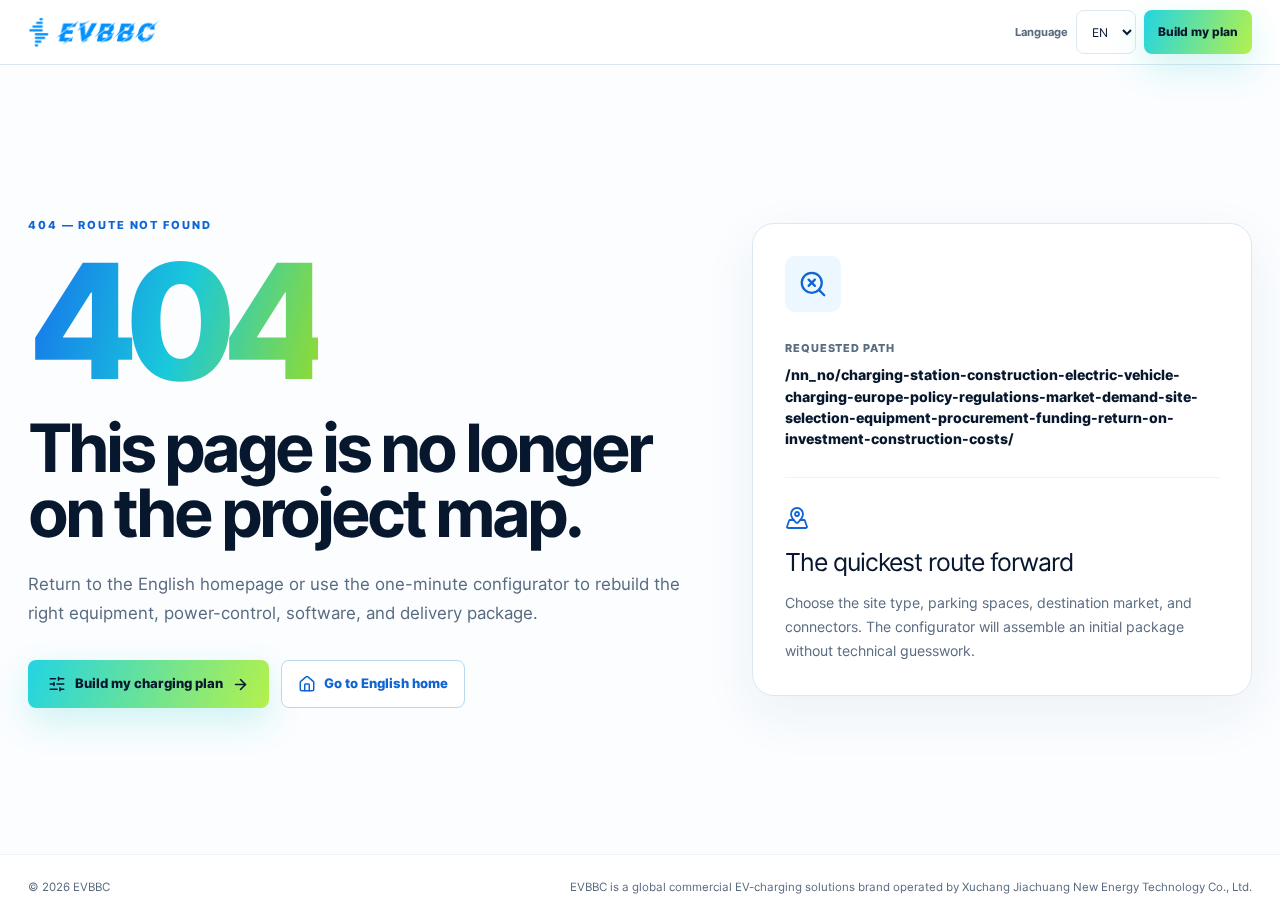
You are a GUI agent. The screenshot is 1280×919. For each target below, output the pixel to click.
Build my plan (1198, 31)
